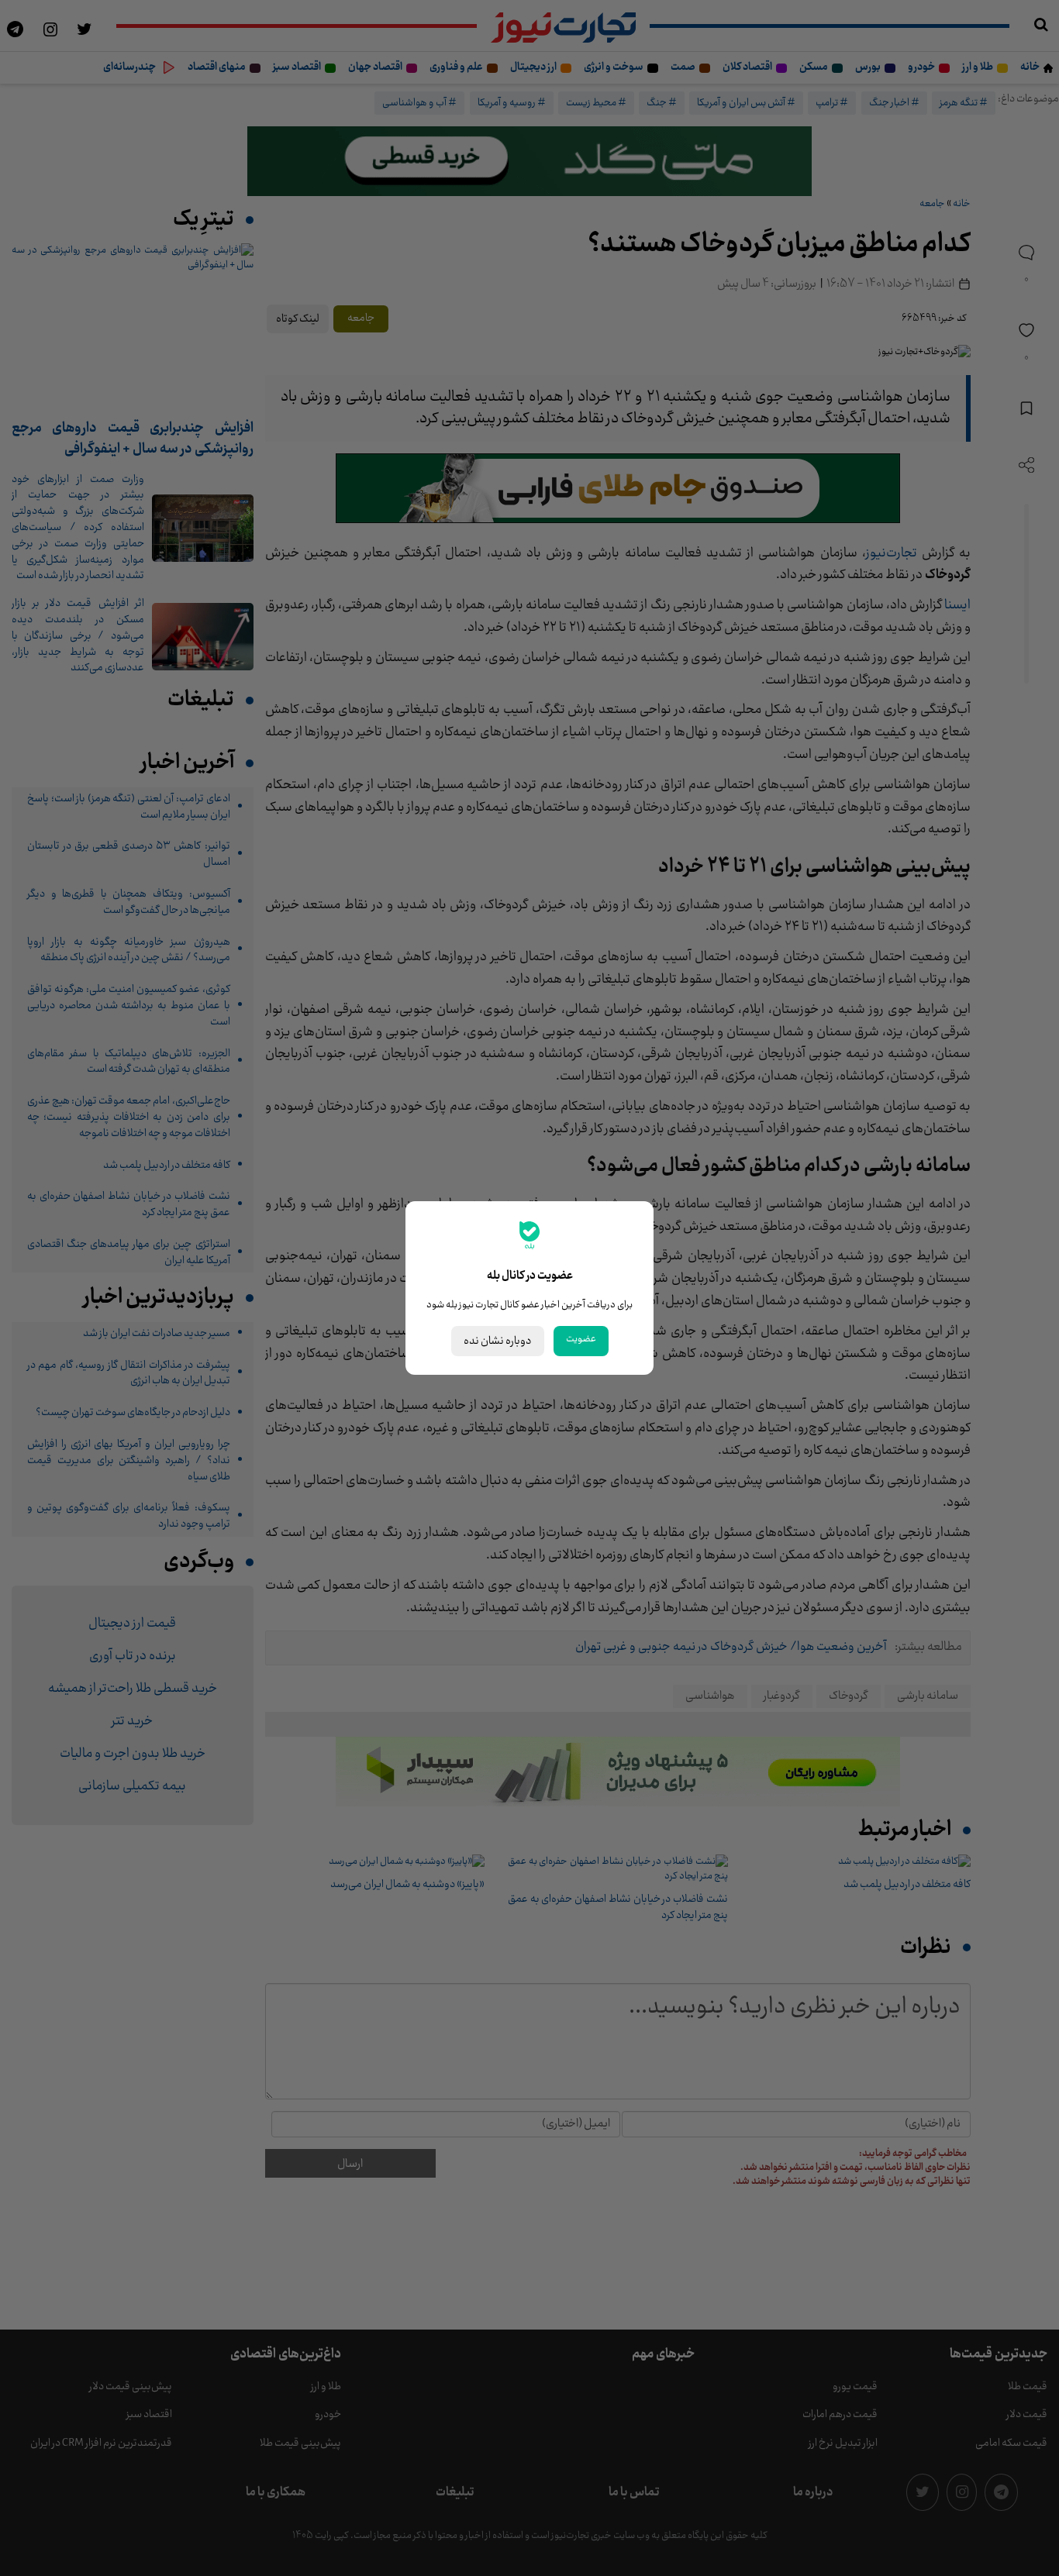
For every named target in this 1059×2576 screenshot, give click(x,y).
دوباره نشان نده (498, 1341)
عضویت (581, 1339)
